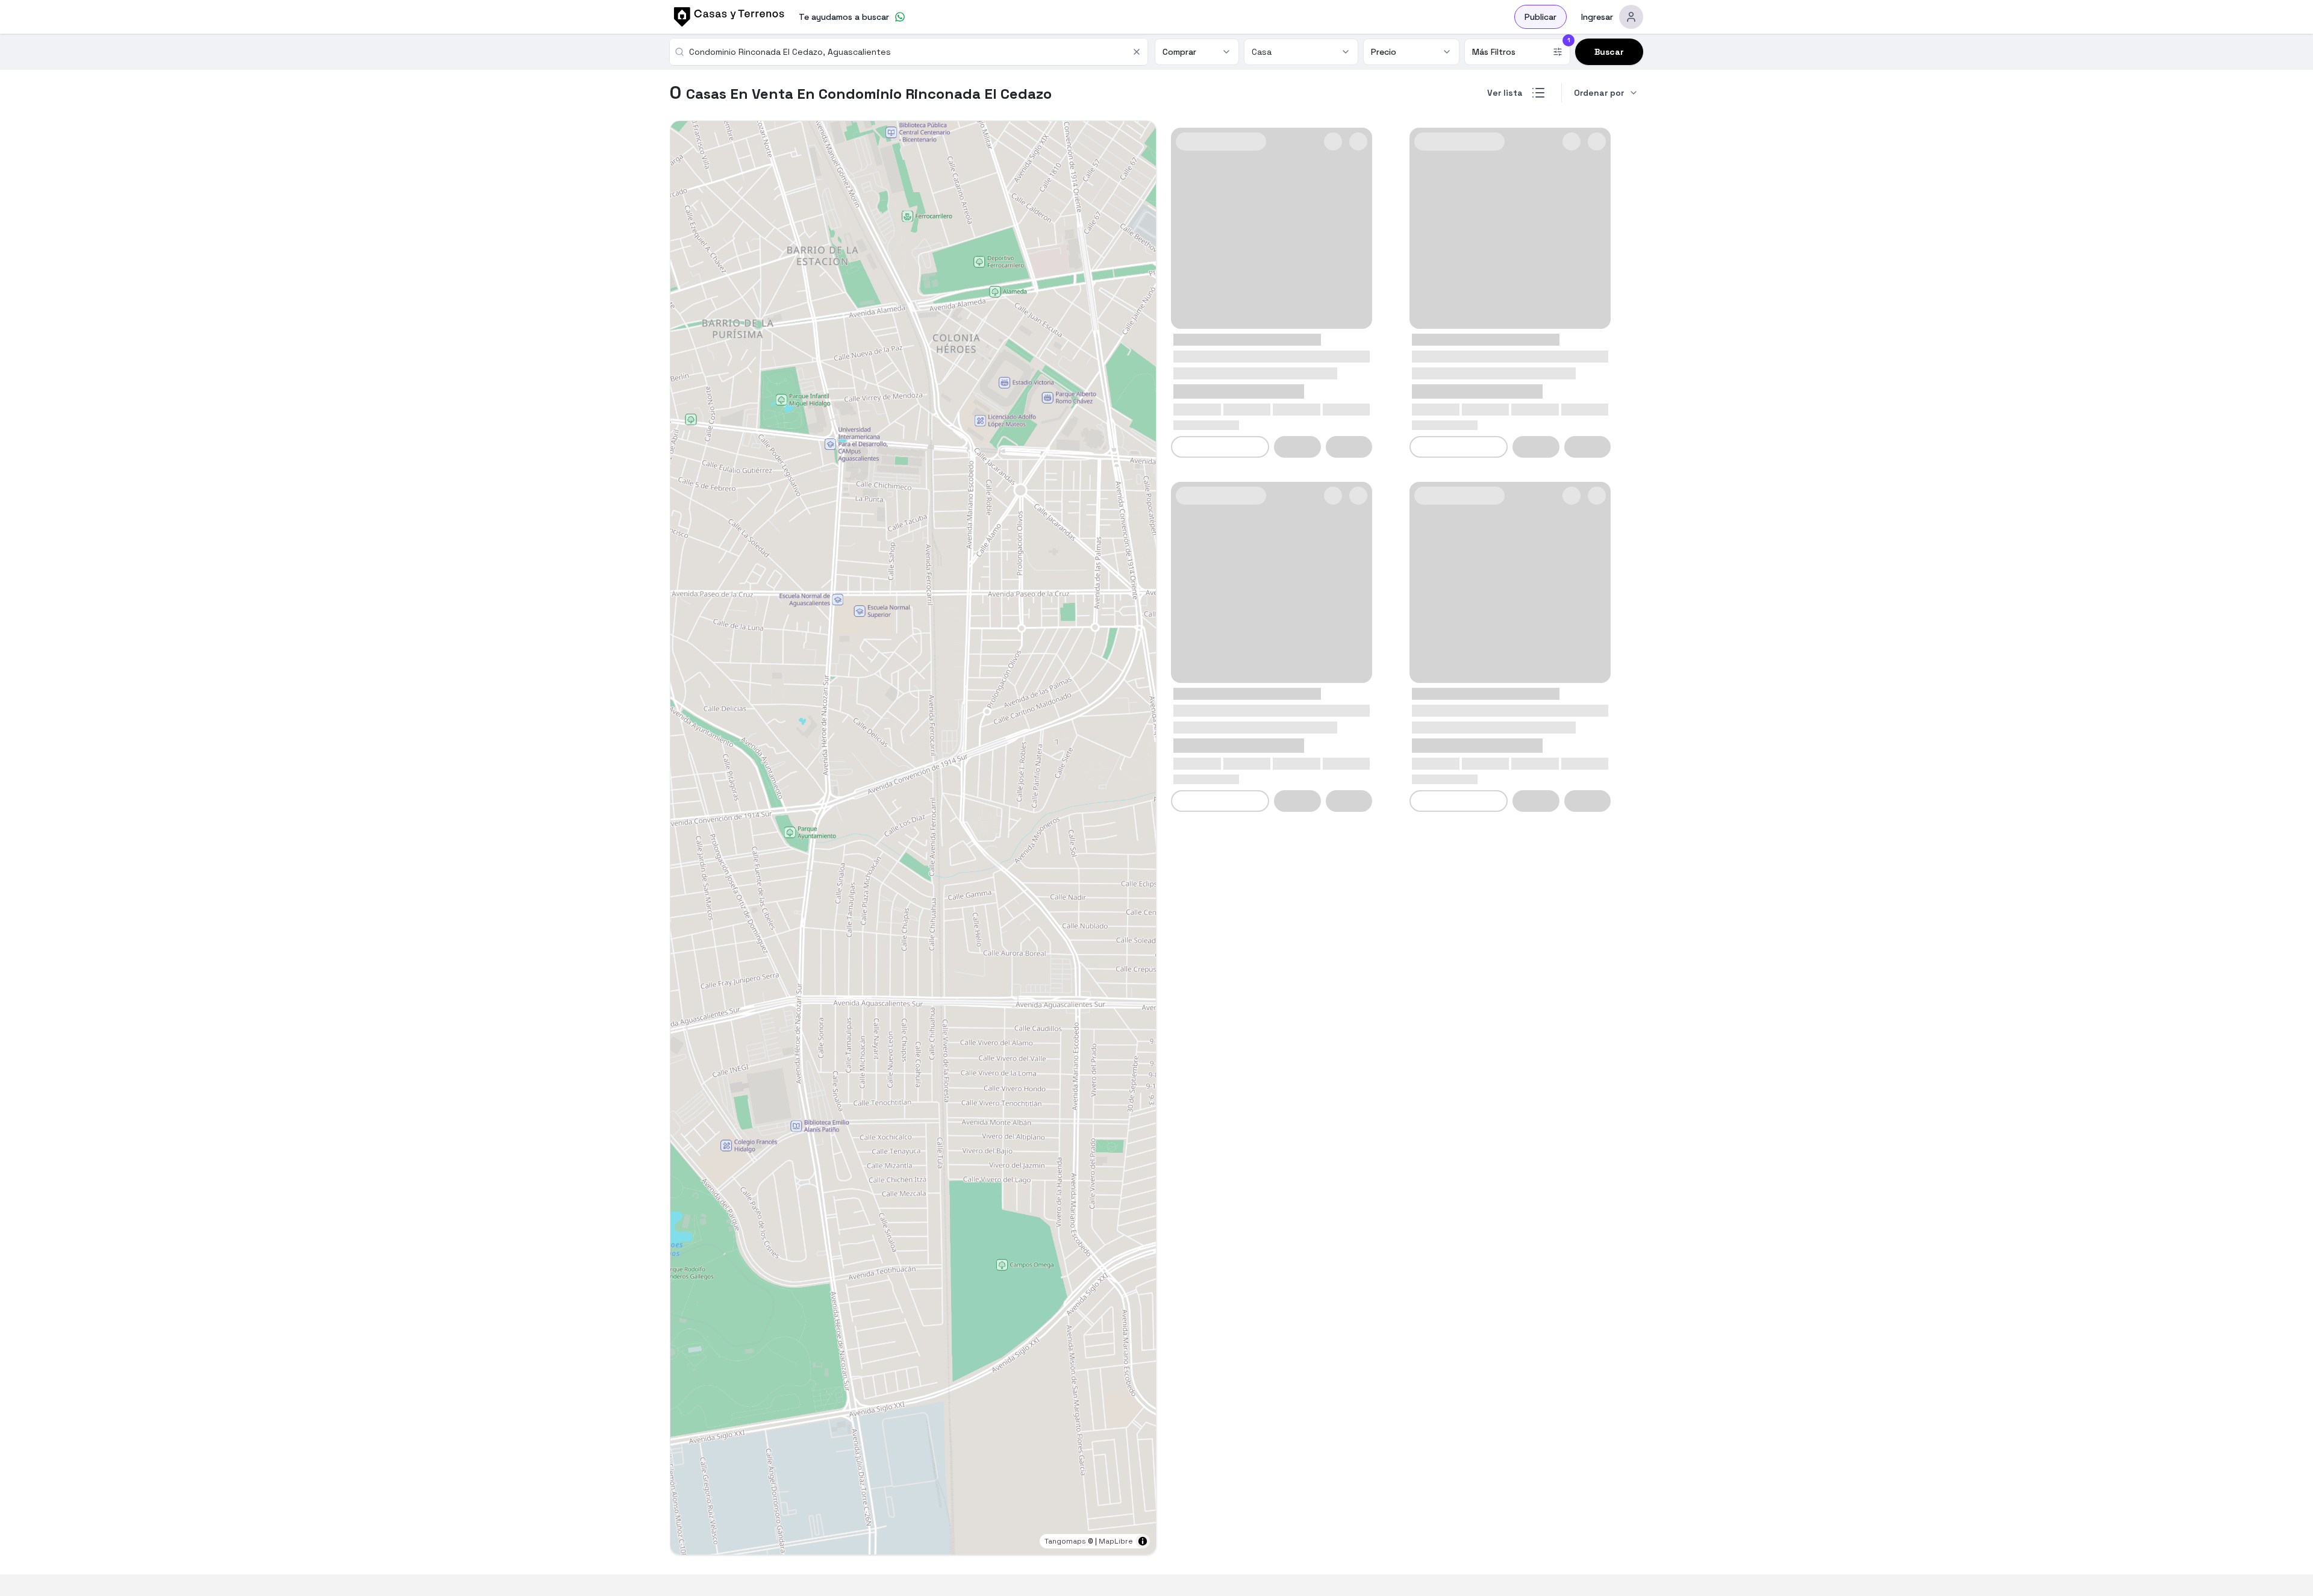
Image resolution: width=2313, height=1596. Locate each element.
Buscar (1609, 52)
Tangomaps (1065, 1541)
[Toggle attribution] (1143, 1541)
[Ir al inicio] (727, 17)
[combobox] (907, 52)
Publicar (1540, 17)
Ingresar (1597, 17)
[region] (913, 838)
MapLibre (1116, 1541)
